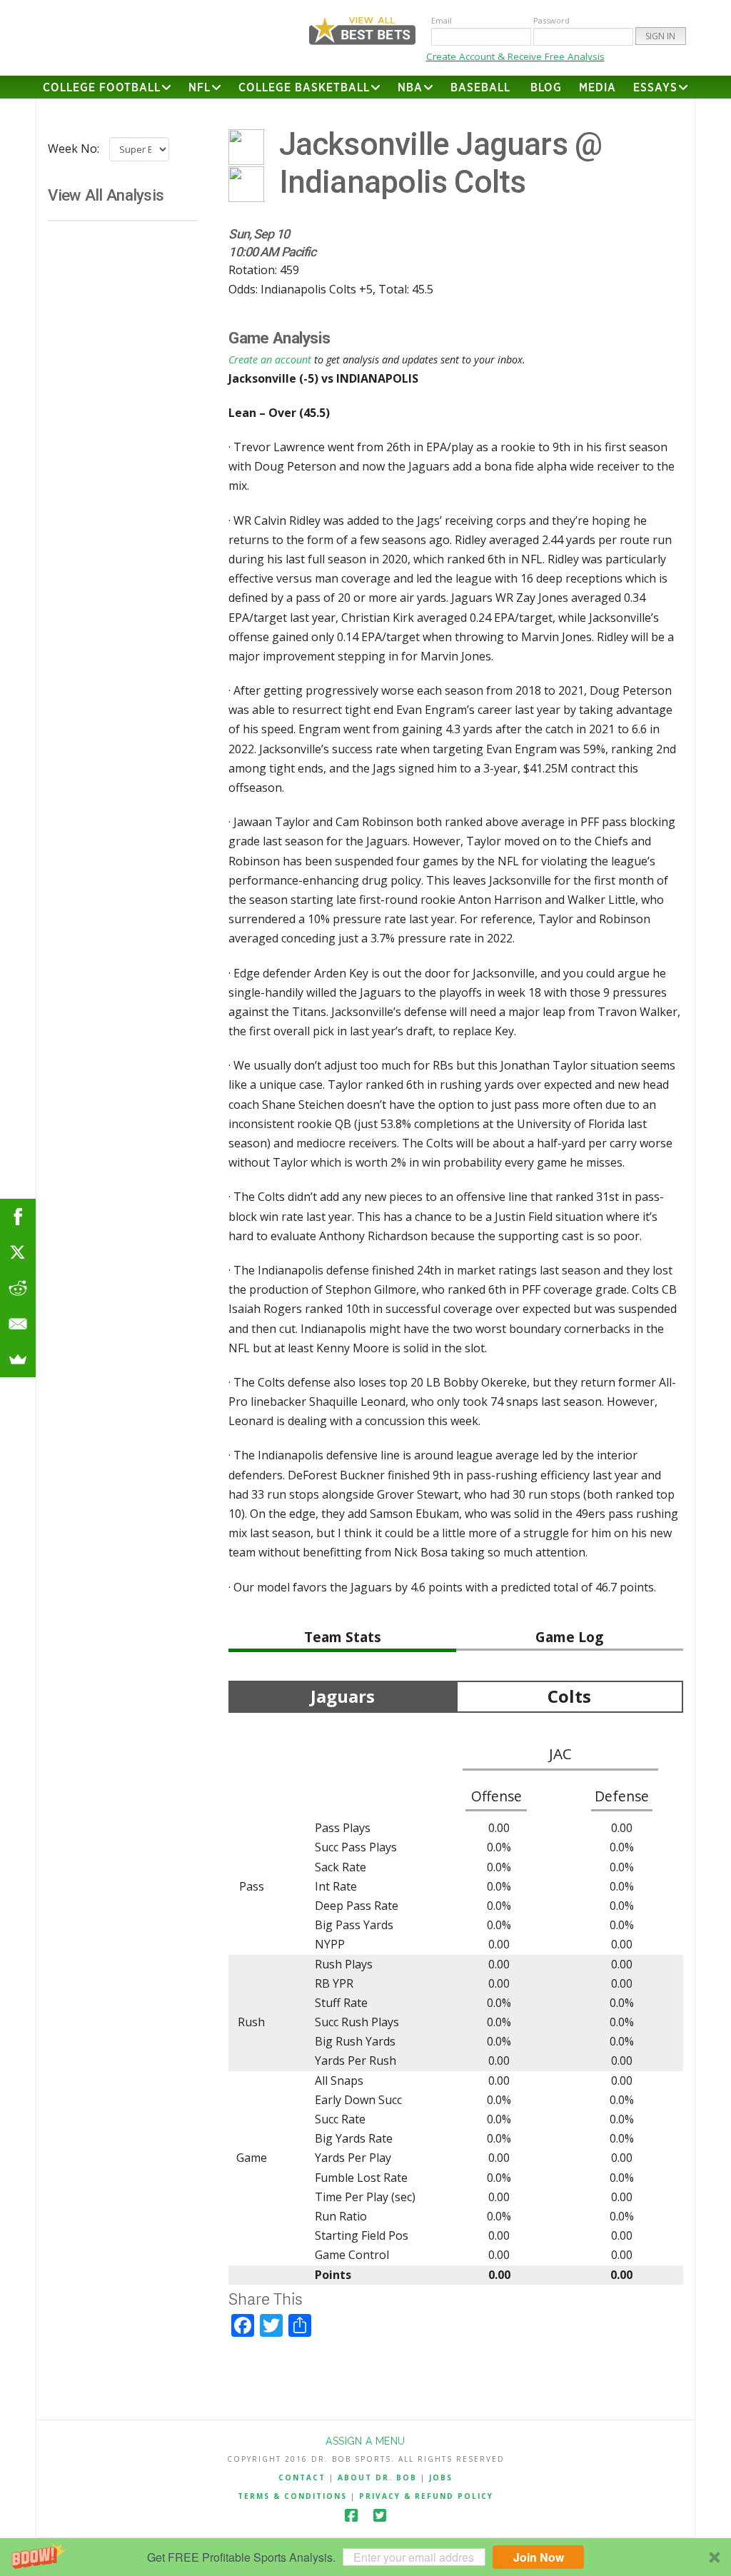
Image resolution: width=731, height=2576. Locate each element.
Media (598, 88)
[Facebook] (351, 2516)
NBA (410, 88)
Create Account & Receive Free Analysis (515, 56)
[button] (365, 2557)
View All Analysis (106, 195)
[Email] (18, 1324)
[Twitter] (380, 2516)
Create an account (270, 359)
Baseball (480, 88)
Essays (655, 88)
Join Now (539, 2557)
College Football (102, 88)
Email (442, 20)
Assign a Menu (365, 2441)
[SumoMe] (18, 1359)
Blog (546, 88)
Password (551, 20)
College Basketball (304, 88)
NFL (200, 88)
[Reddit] (18, 1288)
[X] (18, 1252)
